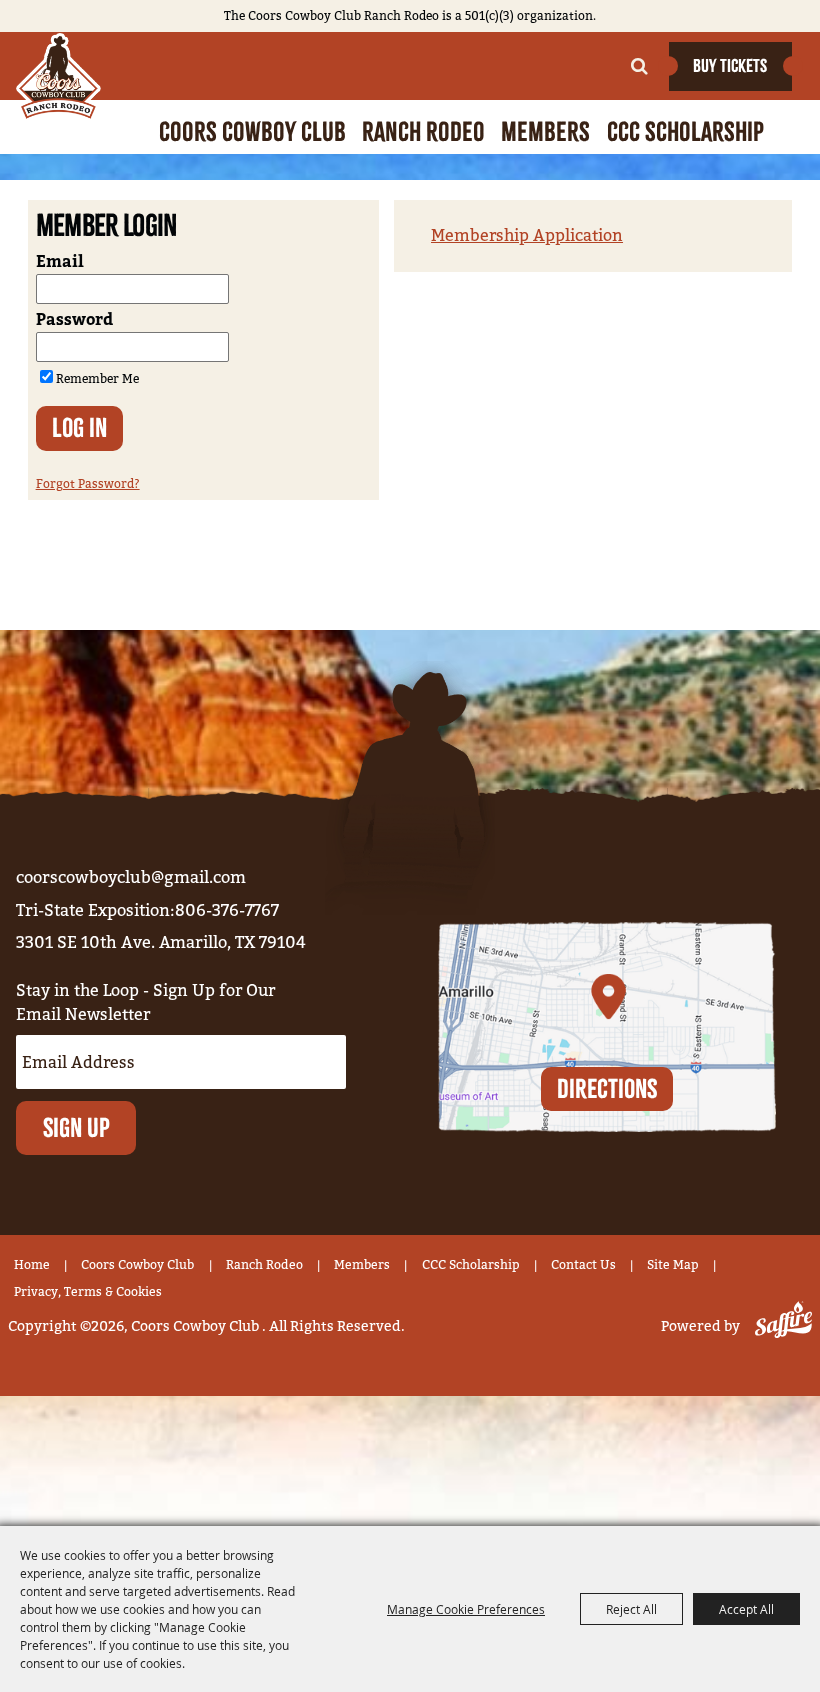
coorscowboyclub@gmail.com (131, 877)
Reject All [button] (631, 1609)
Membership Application (527, 235)
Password (74, 320)
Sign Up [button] (76, 1127)
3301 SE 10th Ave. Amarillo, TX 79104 (161, 942)
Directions (607, 1088)
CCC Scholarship (685, 131)
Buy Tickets (730, 65)
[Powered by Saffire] (779, 1326)
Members (545, 131)
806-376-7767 (227, 910)
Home (32, 1265)
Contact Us (583, 1265)
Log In (79, 427)
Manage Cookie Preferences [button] (466, 1609)
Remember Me (97, 379)
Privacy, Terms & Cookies (88, 1292)
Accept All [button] (746, 1609)
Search (639, 66)
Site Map (673, 1265)
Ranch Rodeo (423, 131)
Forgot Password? (88, 484)
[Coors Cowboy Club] (58, 77)
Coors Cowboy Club (252, 131)
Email (60, 262)
